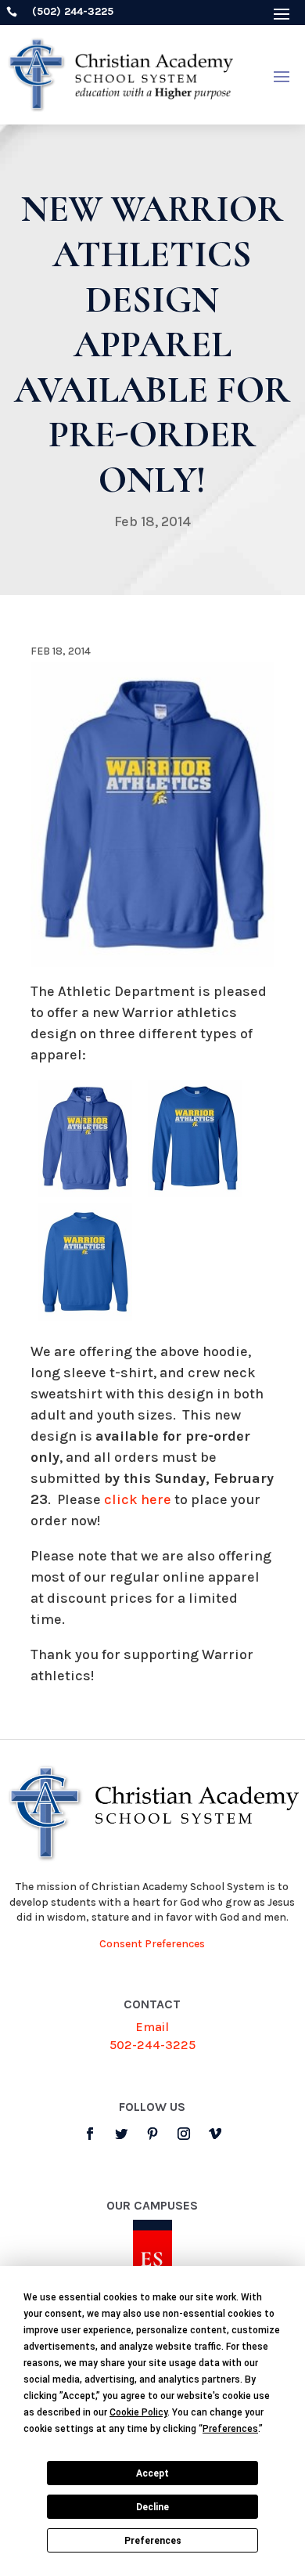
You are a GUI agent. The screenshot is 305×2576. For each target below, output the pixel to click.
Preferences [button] (230, 2429)
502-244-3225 (152, 2045)
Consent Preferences (152, 1944)
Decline (152, 2507)
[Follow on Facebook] (90, 2134)
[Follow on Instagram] (184, 2134)
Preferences (153, 2541)
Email (152, 2027)
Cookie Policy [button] (138, 2412)
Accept (152, 2473)
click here (138, 1499)
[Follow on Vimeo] (215, 2134)
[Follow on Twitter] (121, 2134)
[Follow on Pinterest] (152, 2134)
